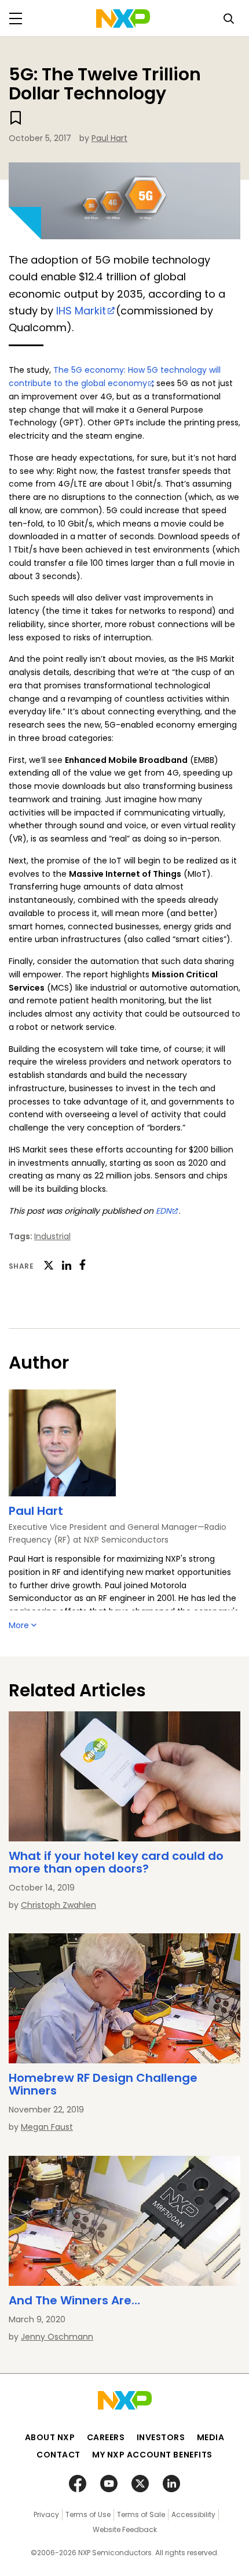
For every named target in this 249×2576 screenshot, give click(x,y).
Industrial (52, 1236)
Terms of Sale (141, 2514)
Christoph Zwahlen (58, 1905)
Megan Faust (47, 2127)
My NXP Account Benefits (152, 2455)
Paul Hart (109, 138)
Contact (58, 2455)
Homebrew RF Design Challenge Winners (103, 2084)
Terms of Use (88, 2514)
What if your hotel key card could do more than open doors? (116, 1862)
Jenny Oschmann (57, 2337)
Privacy (46, 2514)
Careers (106, 2437)
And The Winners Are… (74, 2300)
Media (211, 2437)
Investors (161, 2437)
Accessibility (193, 2514)
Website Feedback (125, 2529)
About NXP (50, 2437)
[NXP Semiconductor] (123, 18)
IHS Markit (81, 311)
